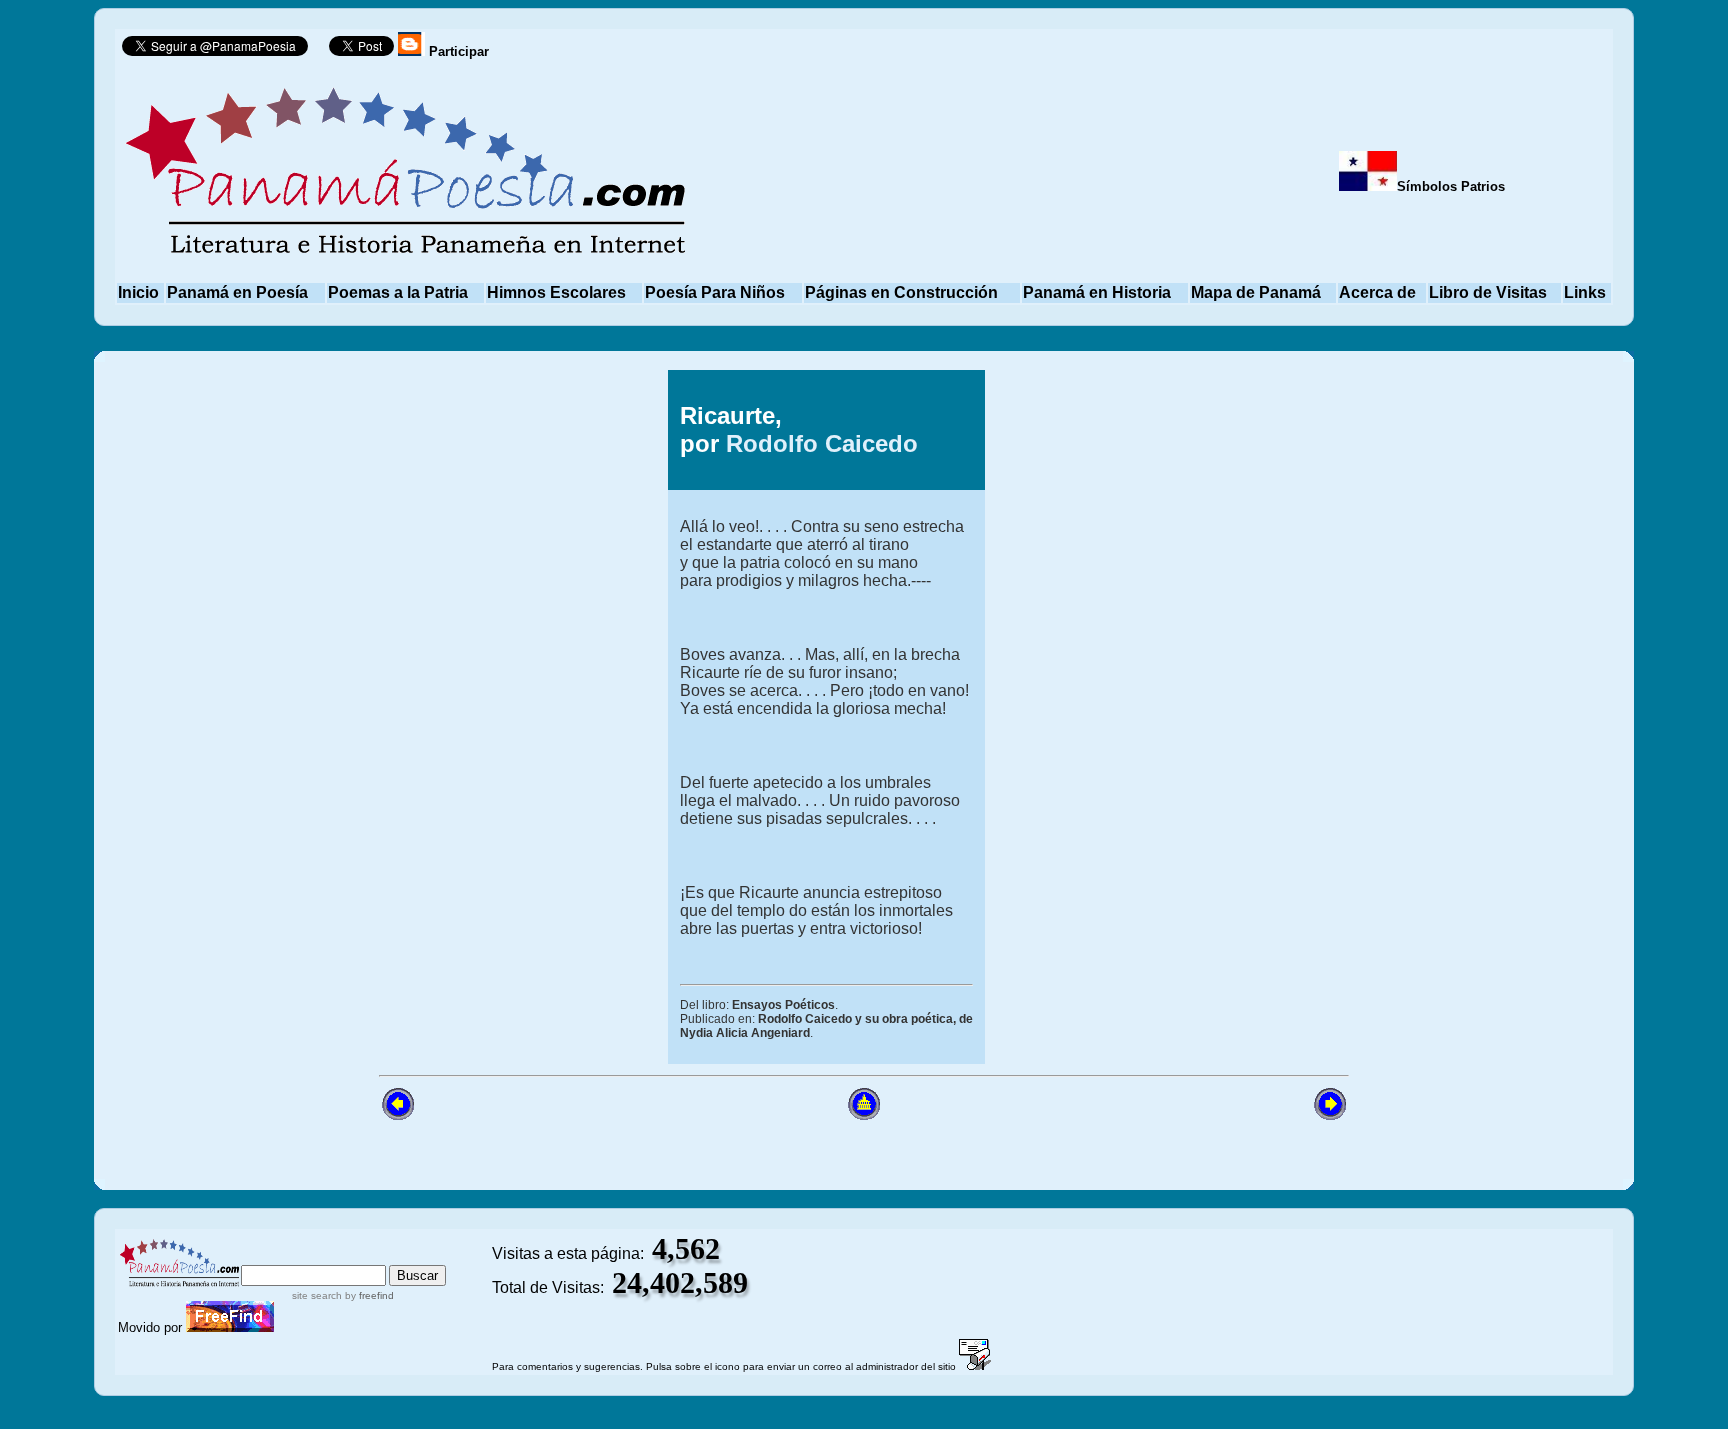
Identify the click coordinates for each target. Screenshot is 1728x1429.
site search (317, 1295)
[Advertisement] (462, 717)
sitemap (325, 1255)
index (263, 1255)
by (368, 1295)
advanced (412, 1255)
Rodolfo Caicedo (822, 443)
